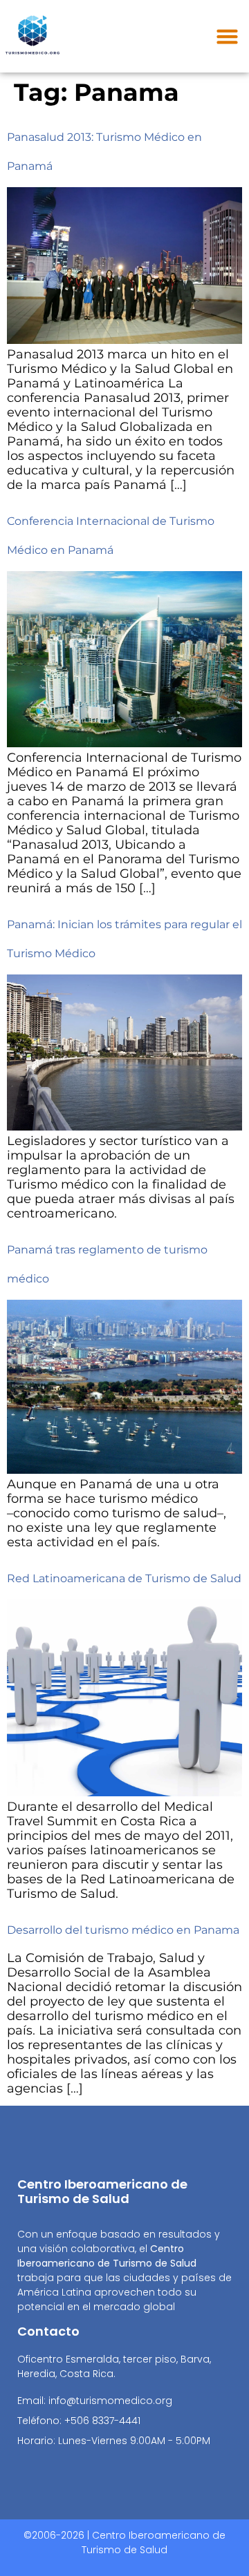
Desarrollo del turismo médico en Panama (123, 1930)
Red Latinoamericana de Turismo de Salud (124, 1578)
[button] (227, 37)
